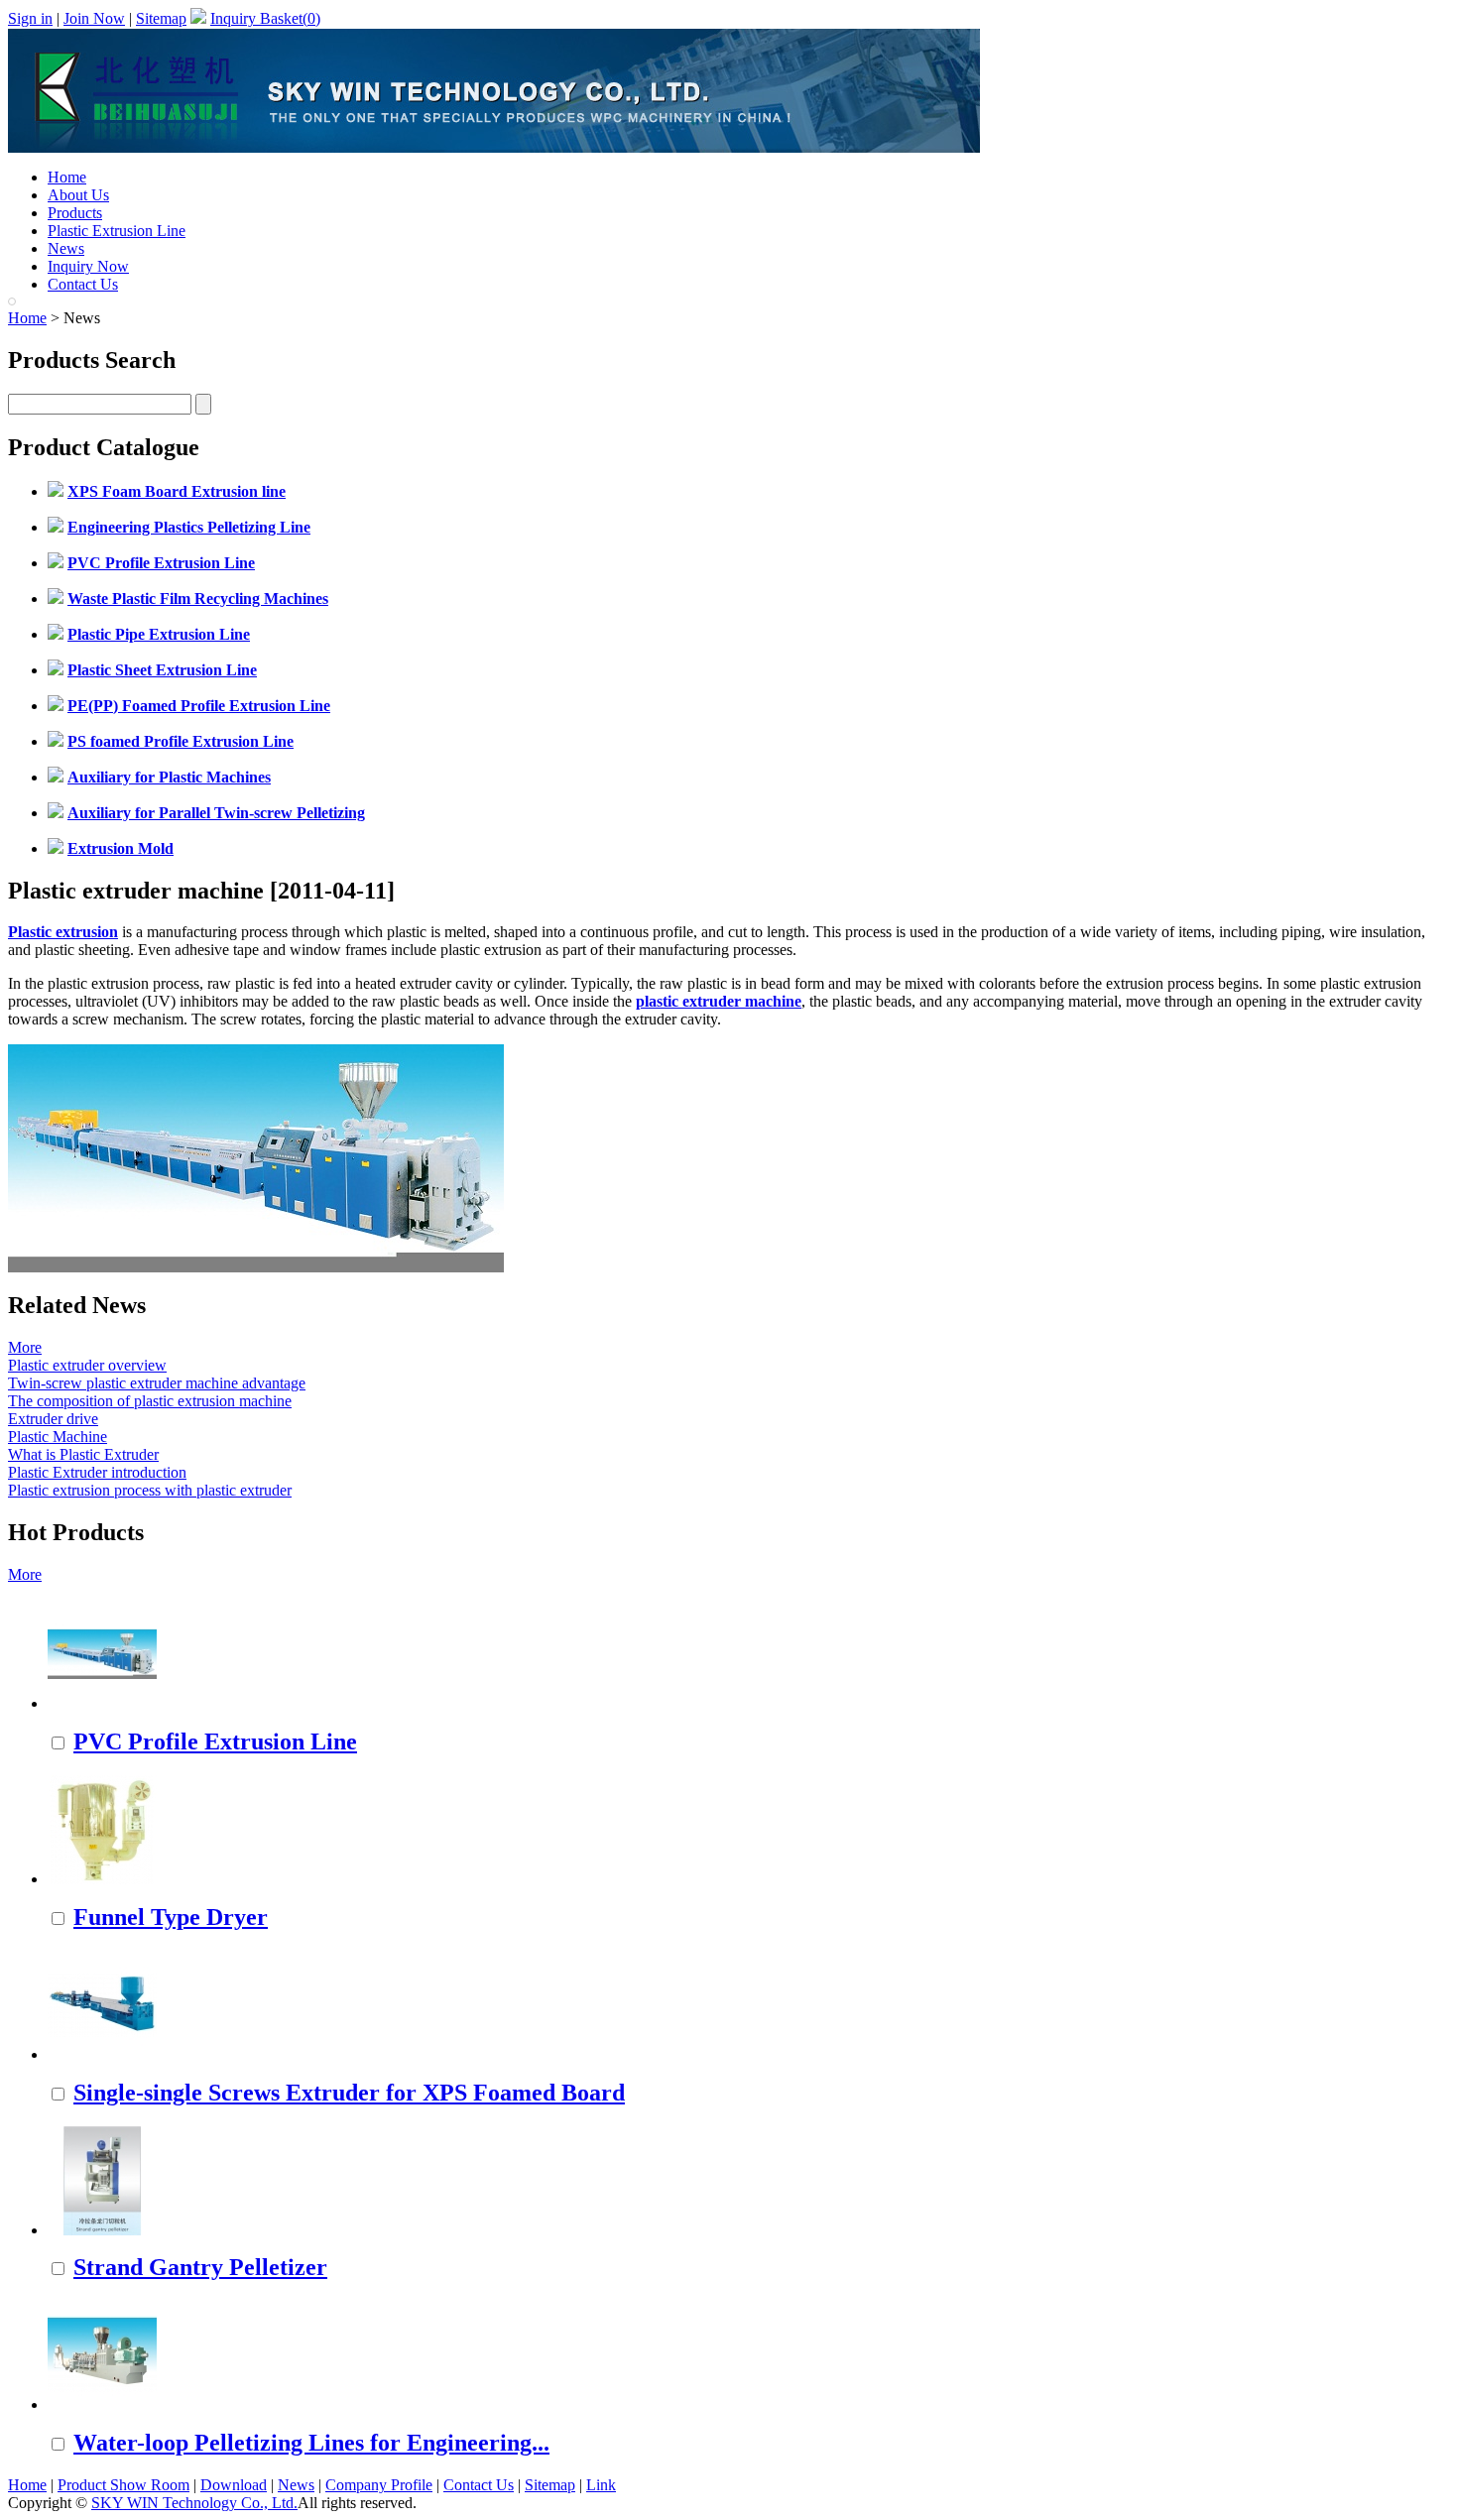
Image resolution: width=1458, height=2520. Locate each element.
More (25, 1347)
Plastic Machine (58, 1437)
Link (601, 2485)
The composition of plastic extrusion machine (150, 1401)
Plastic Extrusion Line (117, 231)
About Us (78, 195)
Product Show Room (123, 2485)
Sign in (30, 18)
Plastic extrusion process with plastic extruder (150, 1490)
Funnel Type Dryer (171, 1917)
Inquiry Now (88, 266)
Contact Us (83, 284)
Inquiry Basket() (265, 18)
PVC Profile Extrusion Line (215, 1741)
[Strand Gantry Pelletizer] (102, 2230)
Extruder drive (53, 1419)
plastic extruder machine (719, 1001)
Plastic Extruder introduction (97, 1472)
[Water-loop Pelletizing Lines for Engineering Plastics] (102, 2404)
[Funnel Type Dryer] (102, 1879)
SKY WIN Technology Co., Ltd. (194, 2503)
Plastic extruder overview (87, 1365)
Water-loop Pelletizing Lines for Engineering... (311, 2443)
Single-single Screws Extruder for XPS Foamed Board (349, 2093)
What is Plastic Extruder (83, 1454)
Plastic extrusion (63, 932)
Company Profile (379, 2485)
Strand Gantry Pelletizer (200, 2267)
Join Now (94, 18)
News (66, 248)
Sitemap (161, 18)
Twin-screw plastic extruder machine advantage (157, 1383)
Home (67, 177)
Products (75, 213)
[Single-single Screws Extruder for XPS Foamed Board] (102, 2054)
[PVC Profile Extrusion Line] (102, 1703)
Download (234, 2485)
